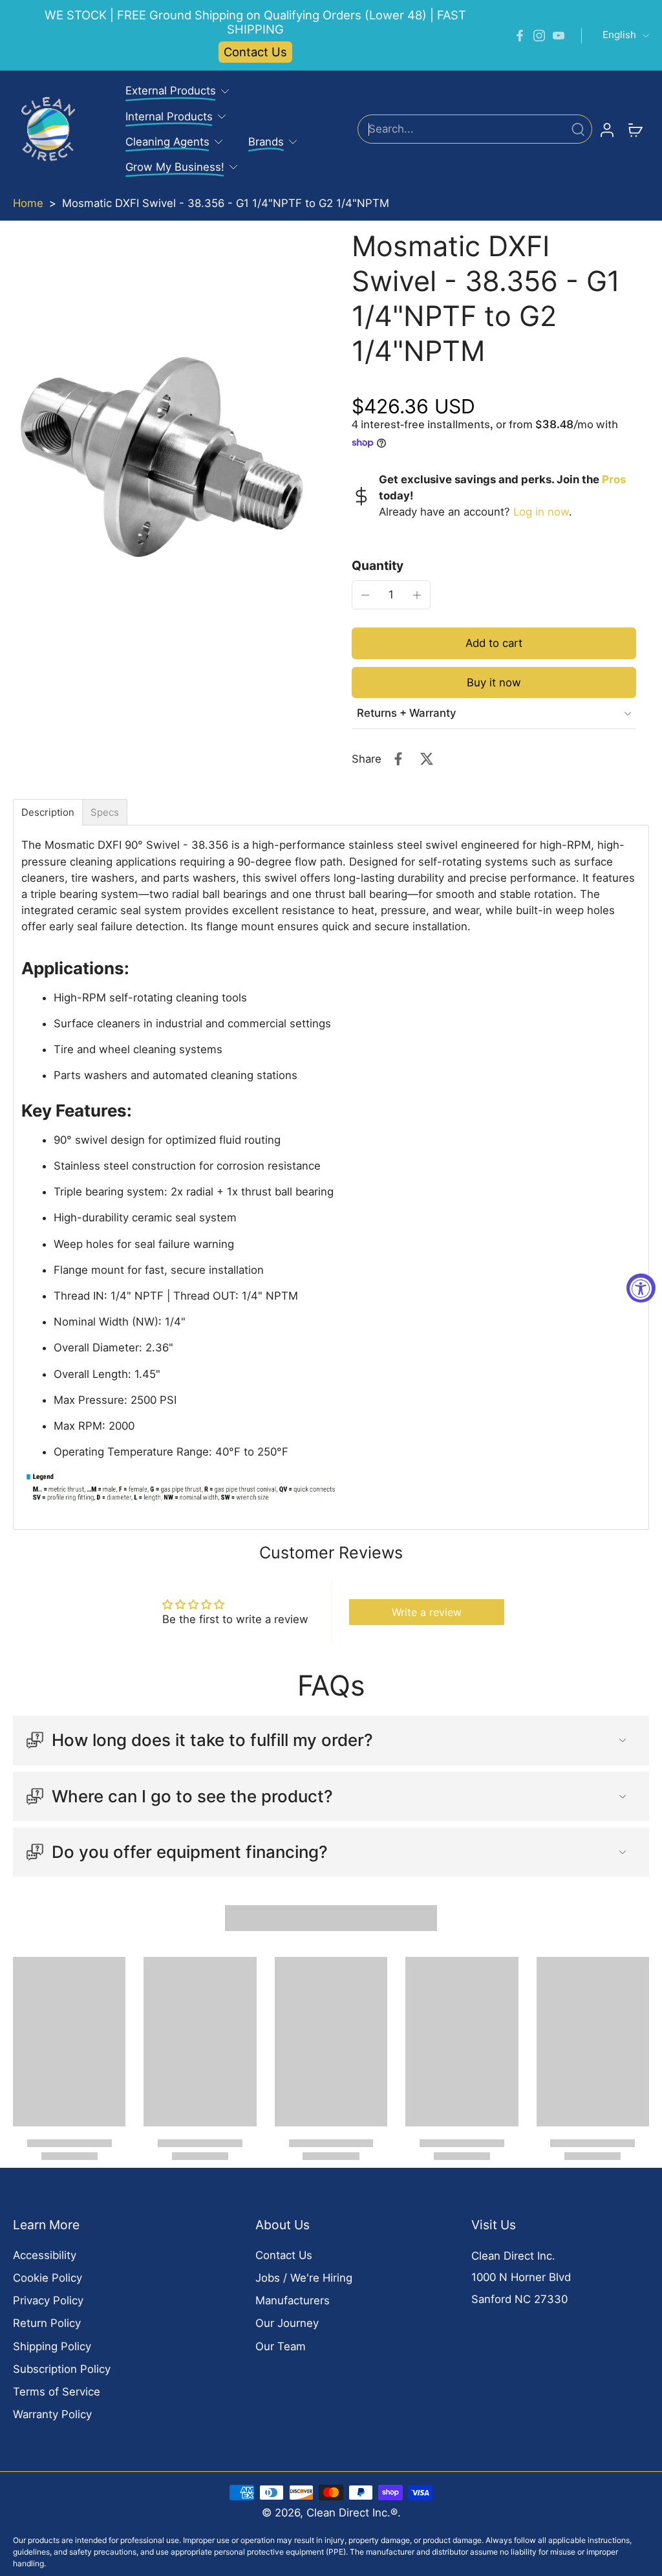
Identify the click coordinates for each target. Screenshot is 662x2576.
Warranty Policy (52, 2414)
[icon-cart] (635, 129)
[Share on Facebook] (398, 759)
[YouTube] (559, 36)
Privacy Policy (48, 2300)
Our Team (281, 2346)
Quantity (378, 565)
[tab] (48, 812)
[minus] (365, 595)
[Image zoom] (162, 457)
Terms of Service (57, 2392)
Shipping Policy (52, 2346)
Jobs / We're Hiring (304, 2278)
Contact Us (255, 52)
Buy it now (494, 682)
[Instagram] (539, 36)
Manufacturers (293, 2300)
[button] (494, 643)
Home (28, 203)
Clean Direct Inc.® (352, 2513)
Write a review (427, 1612)
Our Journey (287, 2323)
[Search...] (578, 129)
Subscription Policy (62, 2369)
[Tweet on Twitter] (427, 759)
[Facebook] (520, 36)
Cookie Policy (48, 2278)
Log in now (541, 512)
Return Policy (47, 2323)
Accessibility (45, 2255)
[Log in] (606, 129)
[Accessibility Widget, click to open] (641, 1288)
